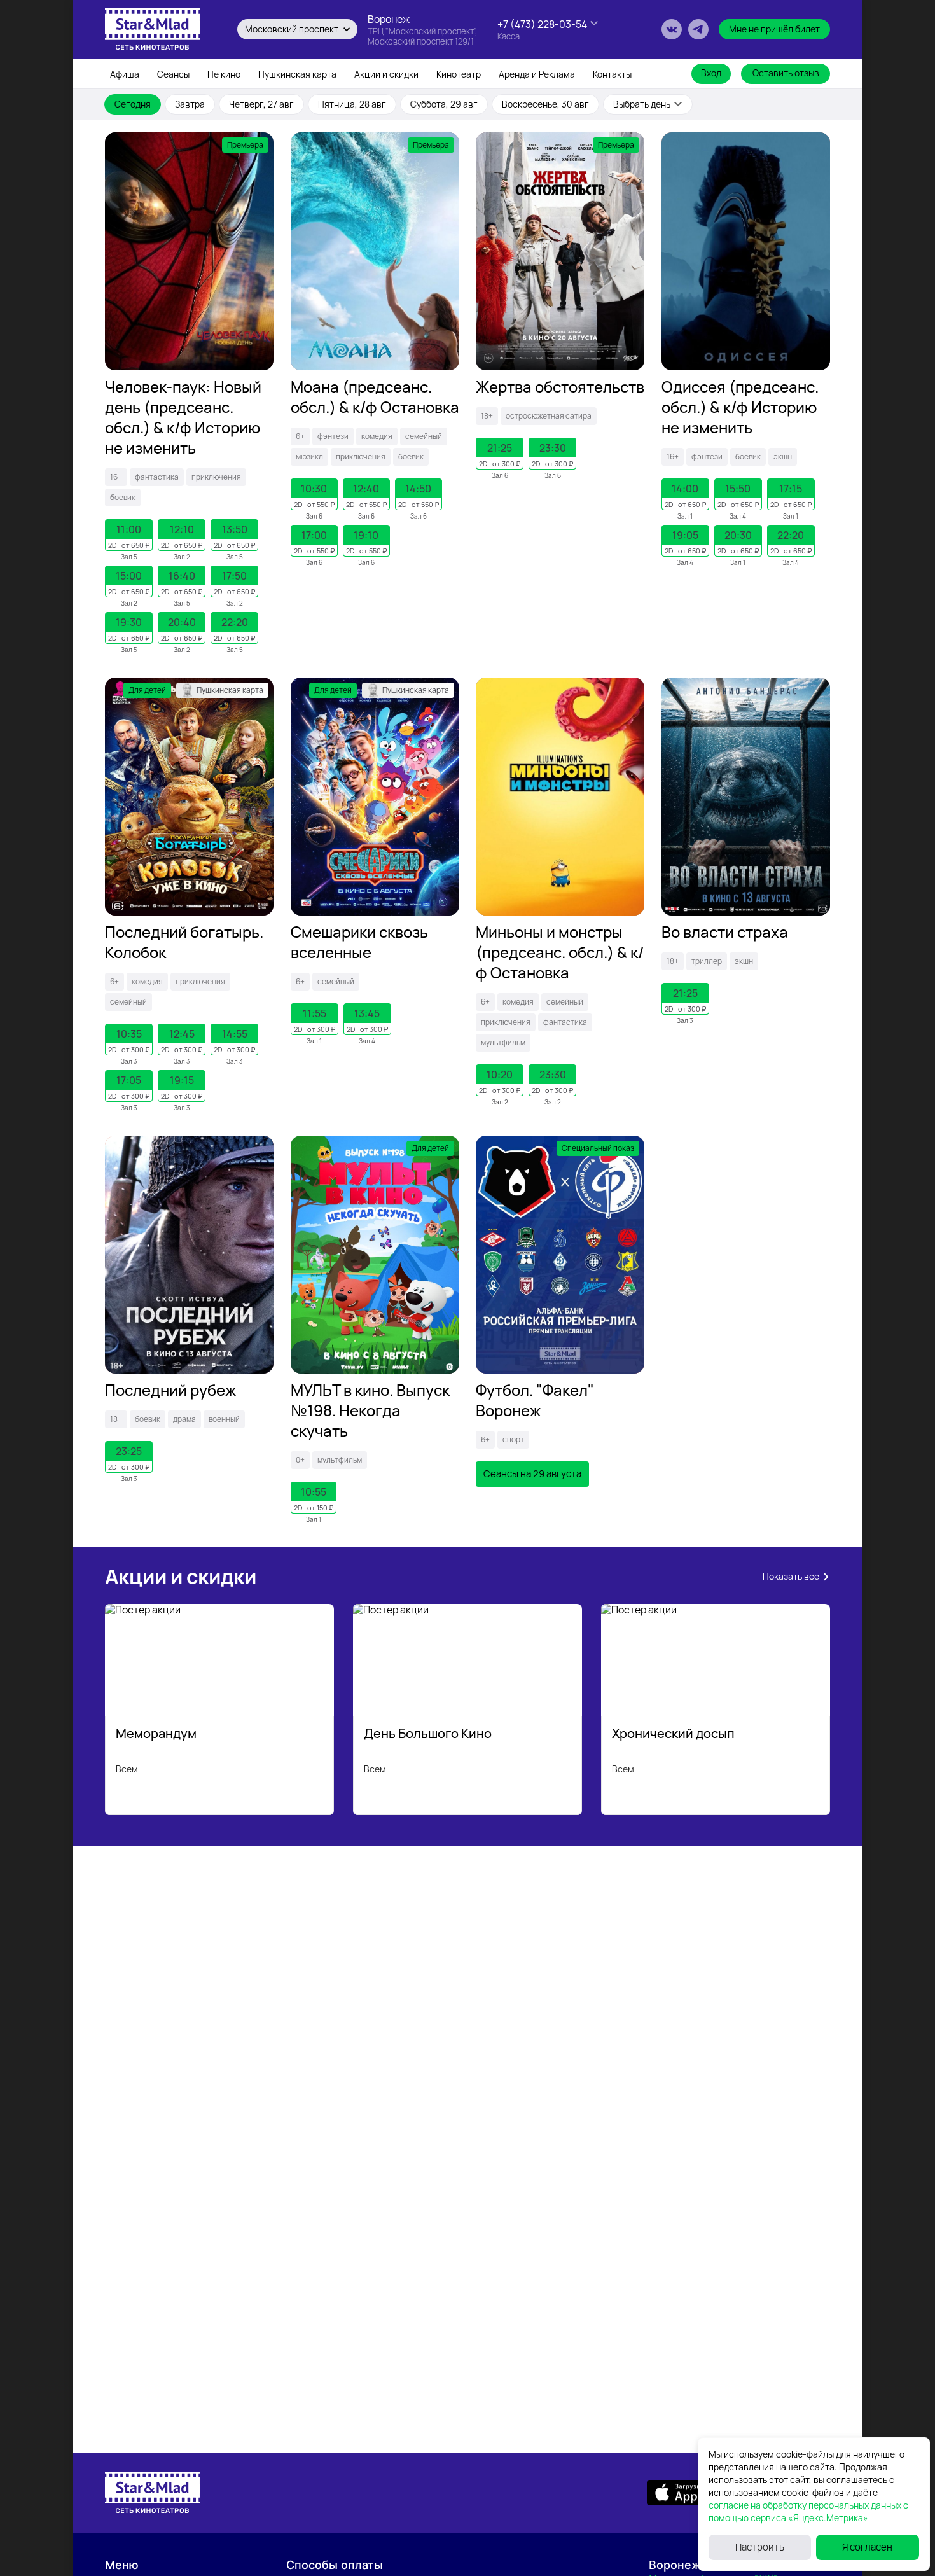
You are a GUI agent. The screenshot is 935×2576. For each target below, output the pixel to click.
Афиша (125, 74)
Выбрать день (642, 104)
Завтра (190, 104)
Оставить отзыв (786, 73)
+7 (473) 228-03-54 (542, 24)
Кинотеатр (459, 74)
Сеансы (173, 74)
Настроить (760, 2547)
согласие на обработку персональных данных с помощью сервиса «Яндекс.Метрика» (808, 2511)
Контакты (612, 74)
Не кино (224, 74)
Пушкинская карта (297, 74)
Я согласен (867, 2547)
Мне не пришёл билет (774, 29)
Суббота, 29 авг (444, 104)
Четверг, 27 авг (261, 104)
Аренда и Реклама (537, 74)
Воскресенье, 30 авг (545, 104)
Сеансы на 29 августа (532, 1474)
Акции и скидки (386, 74)
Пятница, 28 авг (352, 104)
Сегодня (133, 104)
